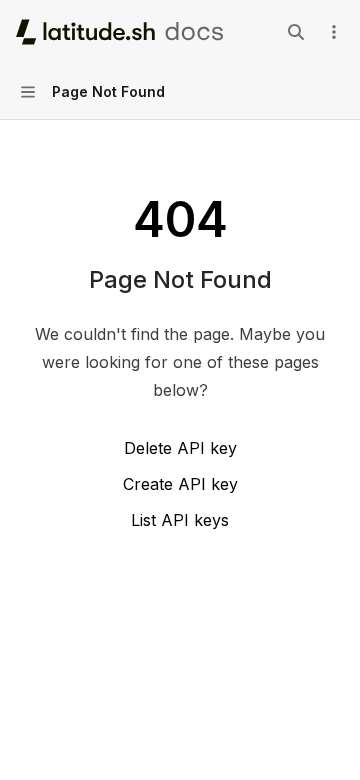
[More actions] (334, 32)
